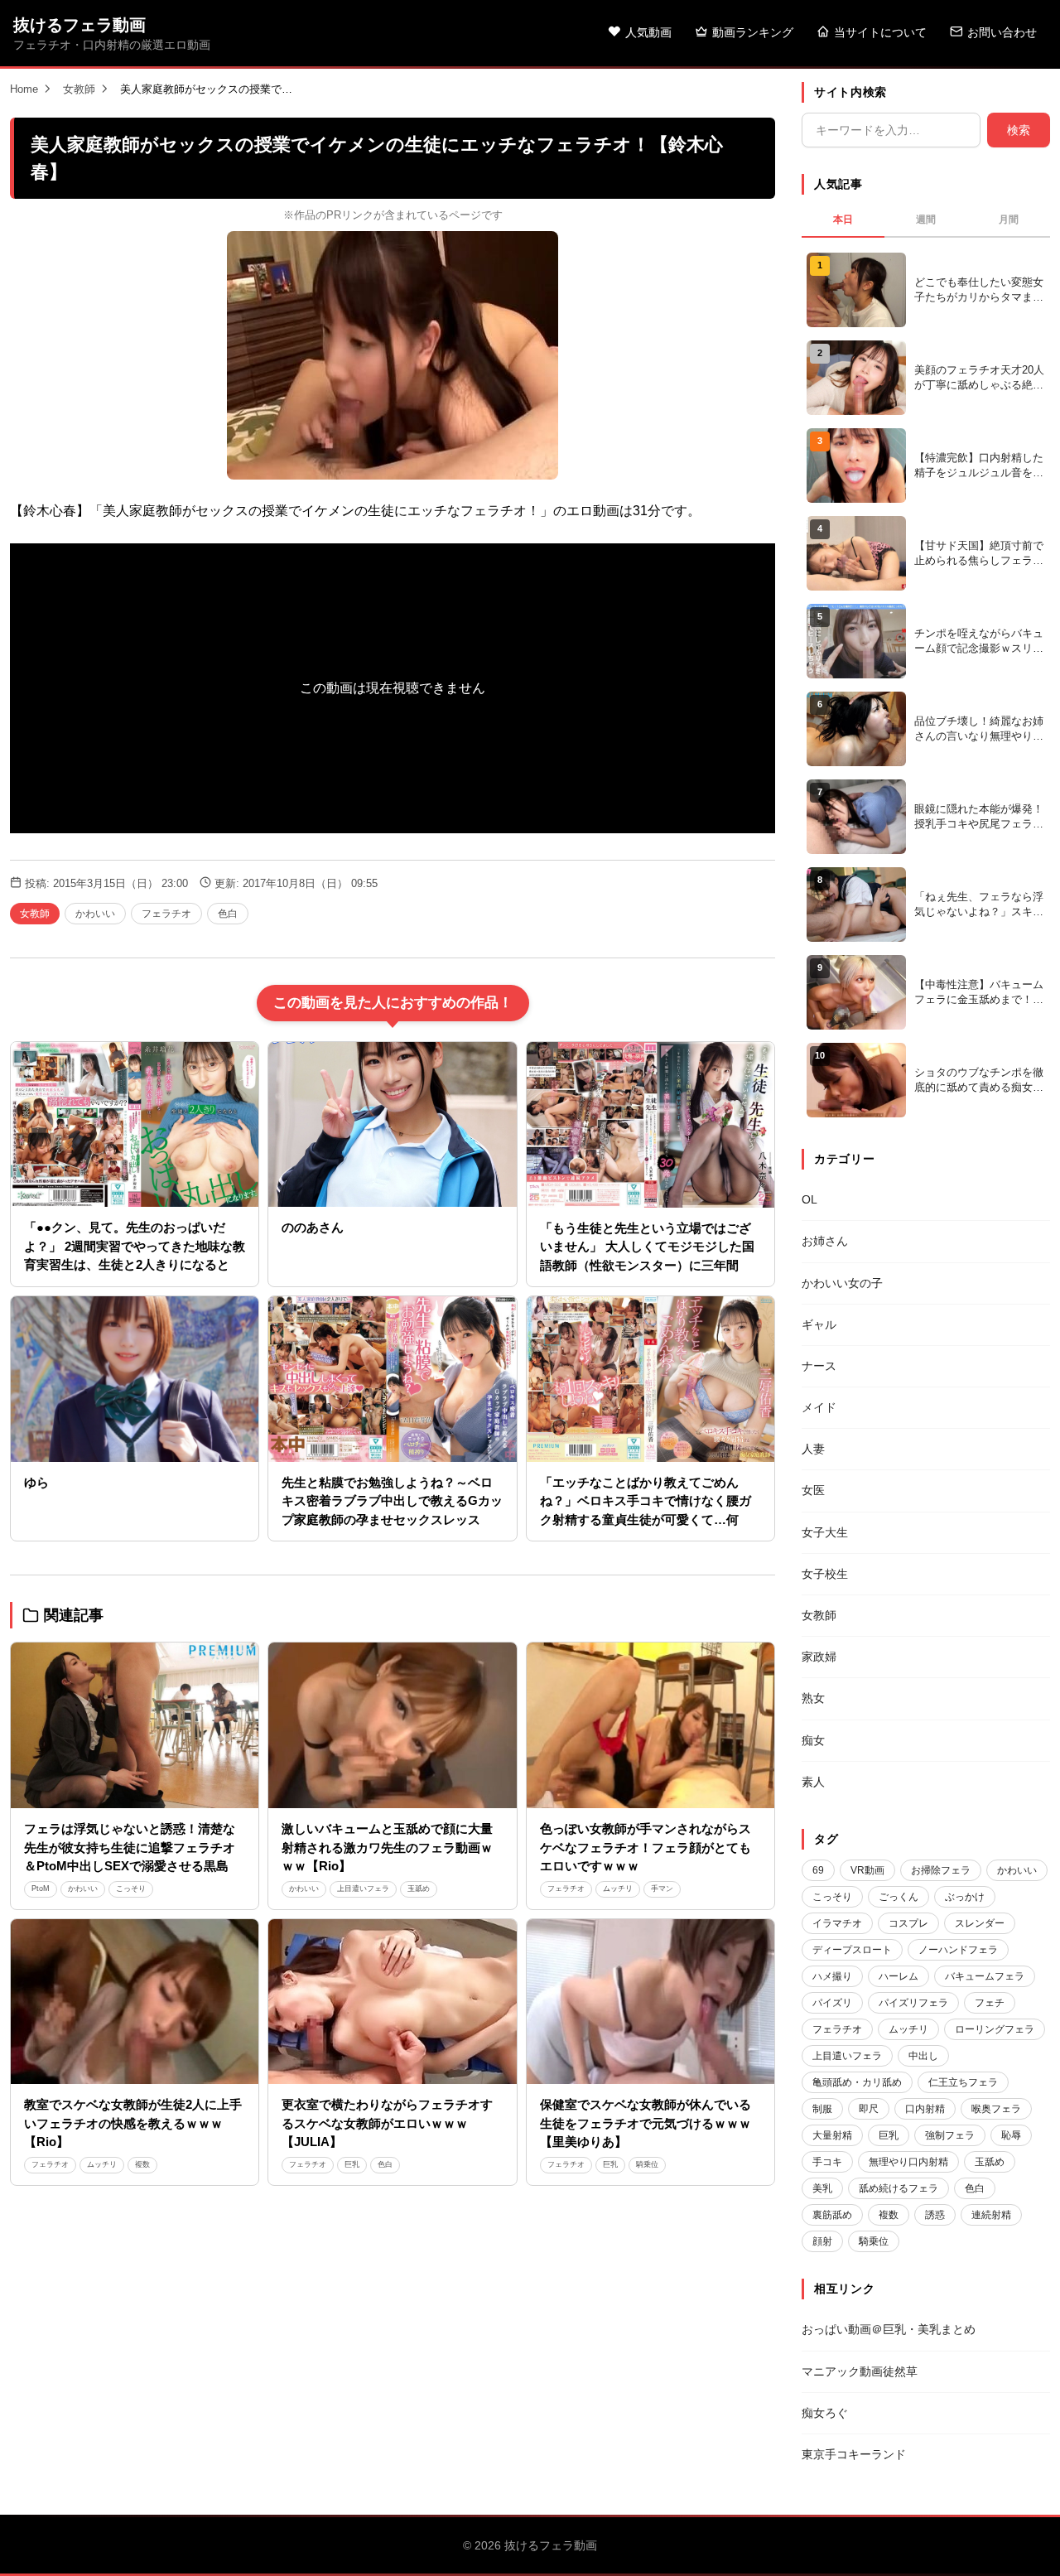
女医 (813, 1490)
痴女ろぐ (825, 2413)
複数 (142, 2164)
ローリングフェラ (995, 2029)
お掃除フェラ (941, 1870)
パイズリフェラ (913, 2003)
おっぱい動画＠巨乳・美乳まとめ (889, 2329)
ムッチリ (618, 1889)
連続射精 (991, 2215)
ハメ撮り (832, 1976)
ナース (819, 1366)
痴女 (813, 1740)
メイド (819, 1407)
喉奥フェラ (996, 2109)
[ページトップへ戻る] (1020, 2543)
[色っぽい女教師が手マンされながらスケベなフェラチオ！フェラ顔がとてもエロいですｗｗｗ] (650, 1725)
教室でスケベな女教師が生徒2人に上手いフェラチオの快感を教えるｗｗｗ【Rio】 (133, 2123)
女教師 (79, 89)
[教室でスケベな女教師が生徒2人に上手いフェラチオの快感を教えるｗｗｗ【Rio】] (135, 2002)
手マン (662, 1889)
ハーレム (899, 1976)
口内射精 (925, 2109)
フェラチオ (166, 914)
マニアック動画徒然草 (860, 2371)
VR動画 (867, 1870)
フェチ (990, 2003)
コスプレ (908, 1923)
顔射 (822, 2241)
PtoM (41, 1889)
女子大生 (825, 1532)
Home (24, 89)
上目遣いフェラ (363, 1889)
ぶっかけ (965, 1897)
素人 (813, 1782)
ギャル (819, 1324)
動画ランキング (753, 32)
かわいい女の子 (842, 1283)
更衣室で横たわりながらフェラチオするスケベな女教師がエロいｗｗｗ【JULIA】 (387, 2123)
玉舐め (419, 1889)
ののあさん (313, 1227)
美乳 (822, 2188)
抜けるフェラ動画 (79, 25)
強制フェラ (950, 2135)
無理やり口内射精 (908, 2162)
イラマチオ (837, 1923)
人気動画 (648, 32)
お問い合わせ (1002, 32)
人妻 (813, 1449)
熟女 (813, 1698)
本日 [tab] (843, 219)
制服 (822, 2109)
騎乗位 (647, 2164)
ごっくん (899, 1897)
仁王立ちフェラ (963, 2082)
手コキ (827, 2162)
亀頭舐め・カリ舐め (857, 2082)
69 (818, 1870)
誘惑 (935, 2215)
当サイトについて (880, 32)
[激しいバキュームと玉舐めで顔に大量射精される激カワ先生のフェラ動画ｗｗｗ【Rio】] (392, 1725)
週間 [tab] (926, 219)
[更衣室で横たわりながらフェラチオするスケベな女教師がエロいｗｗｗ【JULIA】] (392, 2002)
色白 (228, 914)
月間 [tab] (1009, 219)
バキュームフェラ (985, 1976)
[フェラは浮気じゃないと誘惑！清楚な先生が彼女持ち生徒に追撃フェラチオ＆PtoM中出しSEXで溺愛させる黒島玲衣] (135, 1725)
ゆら (36, 1482)
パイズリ (832, 2003)
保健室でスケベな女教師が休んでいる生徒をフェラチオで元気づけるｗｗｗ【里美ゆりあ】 (646, 2123)
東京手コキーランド (854, 2454)
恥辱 (1011, 2135)
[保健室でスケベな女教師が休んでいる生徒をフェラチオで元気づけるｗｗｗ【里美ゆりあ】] (650, 2002)
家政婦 (819, 1657)
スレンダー (980, 1923)
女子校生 (825, 1574)
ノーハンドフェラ (958, 1950)
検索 (1019, 130)
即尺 (869, 2109)
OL (809, 1199)
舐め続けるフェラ (899, 2188)
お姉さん (825, 1241)
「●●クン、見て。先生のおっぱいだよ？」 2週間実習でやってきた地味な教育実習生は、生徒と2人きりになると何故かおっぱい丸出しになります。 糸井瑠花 (135, 1264)
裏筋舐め (832, 2215)
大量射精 (832, 2135)
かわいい (95, 914)
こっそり (131, 1889)
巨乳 (352, 2164)
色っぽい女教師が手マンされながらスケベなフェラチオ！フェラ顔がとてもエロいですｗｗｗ (646, 1847)
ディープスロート (852, 1950)
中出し (923, 2056)
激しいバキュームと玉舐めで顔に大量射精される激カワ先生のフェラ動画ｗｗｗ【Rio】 (387, 1847)
